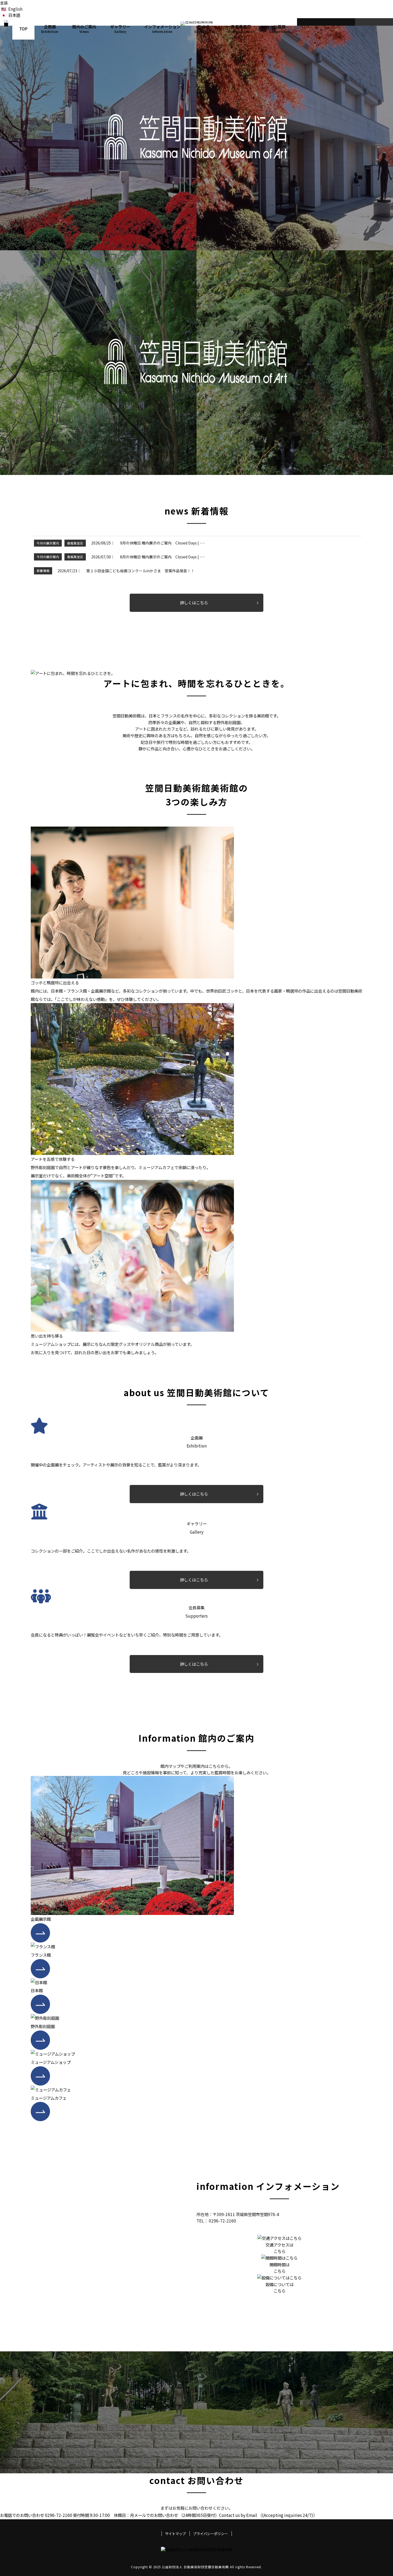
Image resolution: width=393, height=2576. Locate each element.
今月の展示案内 (48, 543)
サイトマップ (175, 2534)
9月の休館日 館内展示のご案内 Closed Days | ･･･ (163, 543)
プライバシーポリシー (210, 2534)
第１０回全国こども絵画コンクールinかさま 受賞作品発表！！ (140, 571)
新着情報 (43, 571)
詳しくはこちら (194, 602)
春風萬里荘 (75, 543)
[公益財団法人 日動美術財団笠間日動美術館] (6, 29)
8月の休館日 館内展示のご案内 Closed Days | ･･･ (163, 557)
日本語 (14, 15)
